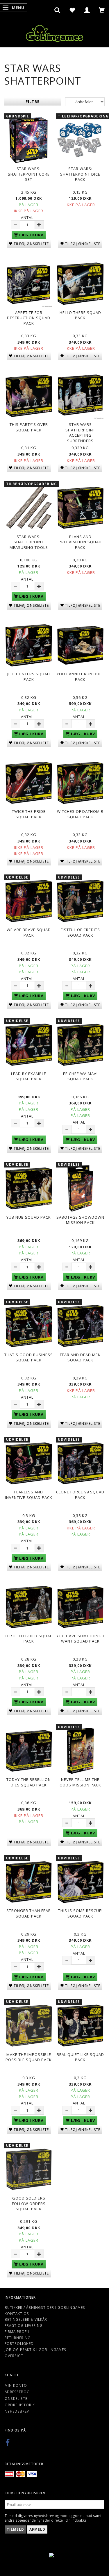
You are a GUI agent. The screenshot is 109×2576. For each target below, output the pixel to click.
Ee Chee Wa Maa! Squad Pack (80, 1076)
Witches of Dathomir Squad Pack (80, 814)
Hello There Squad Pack (80, 315)
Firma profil (17, 2332)
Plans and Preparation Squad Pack (80, 542)
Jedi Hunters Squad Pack (29, 677)
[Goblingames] (55, 32)
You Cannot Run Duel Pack (80, 677)
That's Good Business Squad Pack (29, 1357)
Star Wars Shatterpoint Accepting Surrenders (80, 433)
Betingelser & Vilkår (26, 2319)
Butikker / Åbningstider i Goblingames (45, 2307)
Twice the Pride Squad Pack (29, 814)
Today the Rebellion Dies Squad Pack (29, 1782)
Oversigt (14, 2356)
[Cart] (102, 10)
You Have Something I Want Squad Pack (80, 1639)
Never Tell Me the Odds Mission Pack (80, 1782)
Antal (27, 217)
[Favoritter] (72, 10)
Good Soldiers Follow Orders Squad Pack (29, 2203)
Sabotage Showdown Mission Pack (80, 1220)
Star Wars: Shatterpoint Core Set (29, 174)
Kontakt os (17, 2313)
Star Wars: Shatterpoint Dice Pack (80, 174)
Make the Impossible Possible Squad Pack (29, 2057)
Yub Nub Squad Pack (29, 1217)
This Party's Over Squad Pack (29, 427)
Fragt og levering (24, 2325)
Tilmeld (15, 2529)
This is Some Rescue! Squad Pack (80, 1913)
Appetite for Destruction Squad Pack (29, 318)
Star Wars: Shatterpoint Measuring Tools (29, 542)
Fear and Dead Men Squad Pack (80, 1357)
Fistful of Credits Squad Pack (80, 932)
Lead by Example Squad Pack (29, 1076)
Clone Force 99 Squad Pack (80, 1495)
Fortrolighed (19, 2343)
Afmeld (37, 2529)
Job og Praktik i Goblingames (35, 2350)
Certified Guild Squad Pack (29, 1639)
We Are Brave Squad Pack (29, 932)
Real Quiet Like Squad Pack (80, 2057)
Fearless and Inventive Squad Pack (29, 1495)
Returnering (18, 2338)
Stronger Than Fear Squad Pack (29, 1913)
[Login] (87, 10)
